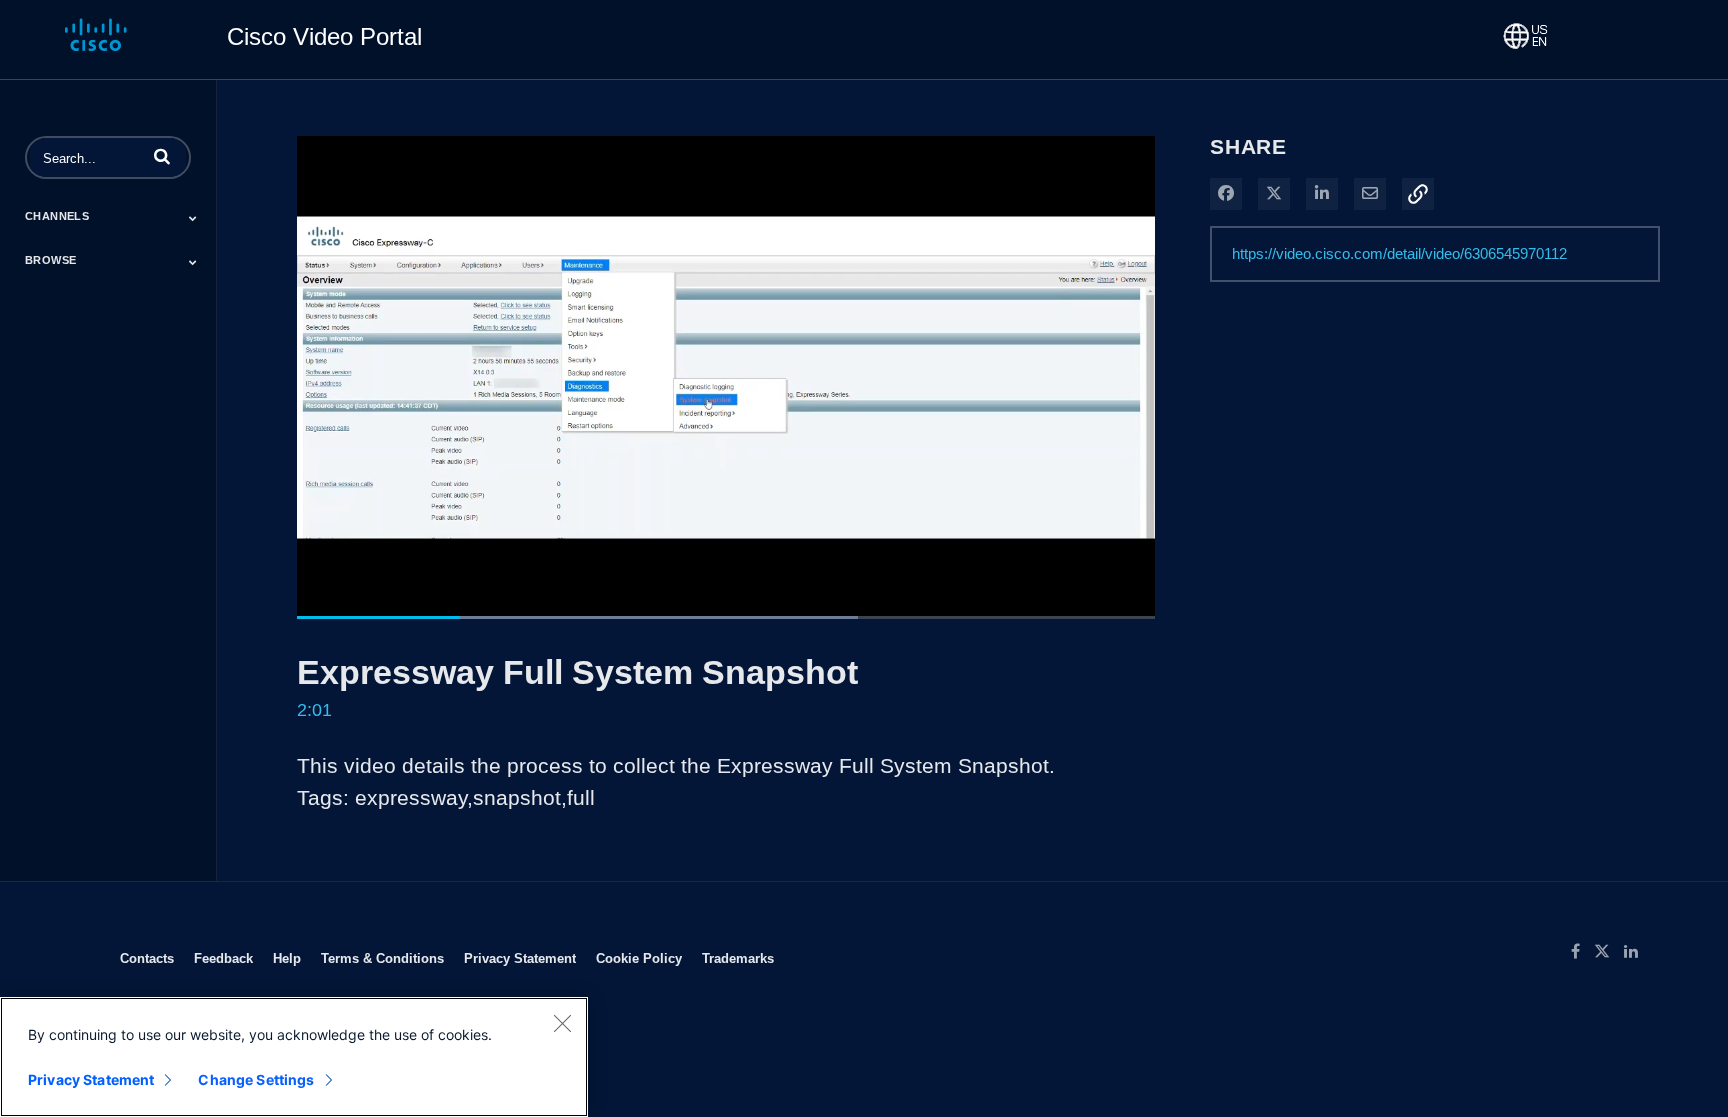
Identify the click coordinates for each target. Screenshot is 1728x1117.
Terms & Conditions (382, 958)
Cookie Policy (639, 958)
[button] (162, 156)
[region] (294, 1057)
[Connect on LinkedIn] (1636, 952)
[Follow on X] (1609, 952)
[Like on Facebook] (1582, 952)
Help (287, 958)
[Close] (562, 1023)
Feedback (223, 958)
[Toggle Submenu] (193, 218)
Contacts (147, 958)
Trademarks (738, 958)
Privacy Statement (520, 958)
